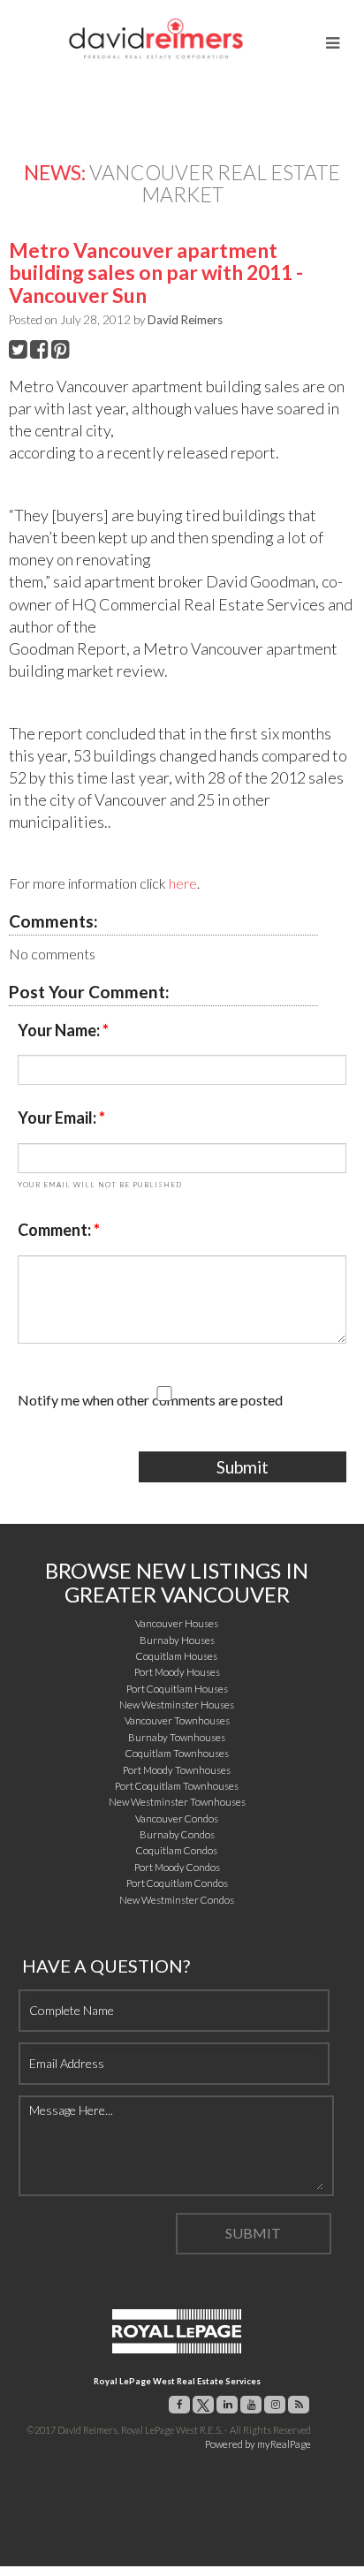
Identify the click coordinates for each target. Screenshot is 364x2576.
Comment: (56, 1230)
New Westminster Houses (177, 1705)
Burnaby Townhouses (177, 1737)
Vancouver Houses (177, 1623)
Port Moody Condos (177, 1867)
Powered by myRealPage (258, 2444)
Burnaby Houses (177, 1640)
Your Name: (60, 1030)
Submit (243, 1467)
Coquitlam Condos (177, 1850)
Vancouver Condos (177, 1818)
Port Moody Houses (177, 1672)
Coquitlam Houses (177, 1656)
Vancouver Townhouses (177, 1720)
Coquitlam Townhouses (177, 1753)
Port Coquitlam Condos (177, 1883)
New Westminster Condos (177, 1900)
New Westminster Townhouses (177, 1802)
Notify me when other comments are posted (150, 1400)
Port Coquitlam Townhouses (177, 1786)
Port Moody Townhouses (177, 1770)
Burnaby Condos (177, 1834)
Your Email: (58, 1118)
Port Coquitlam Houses (177, 1689)
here (183, 883)
